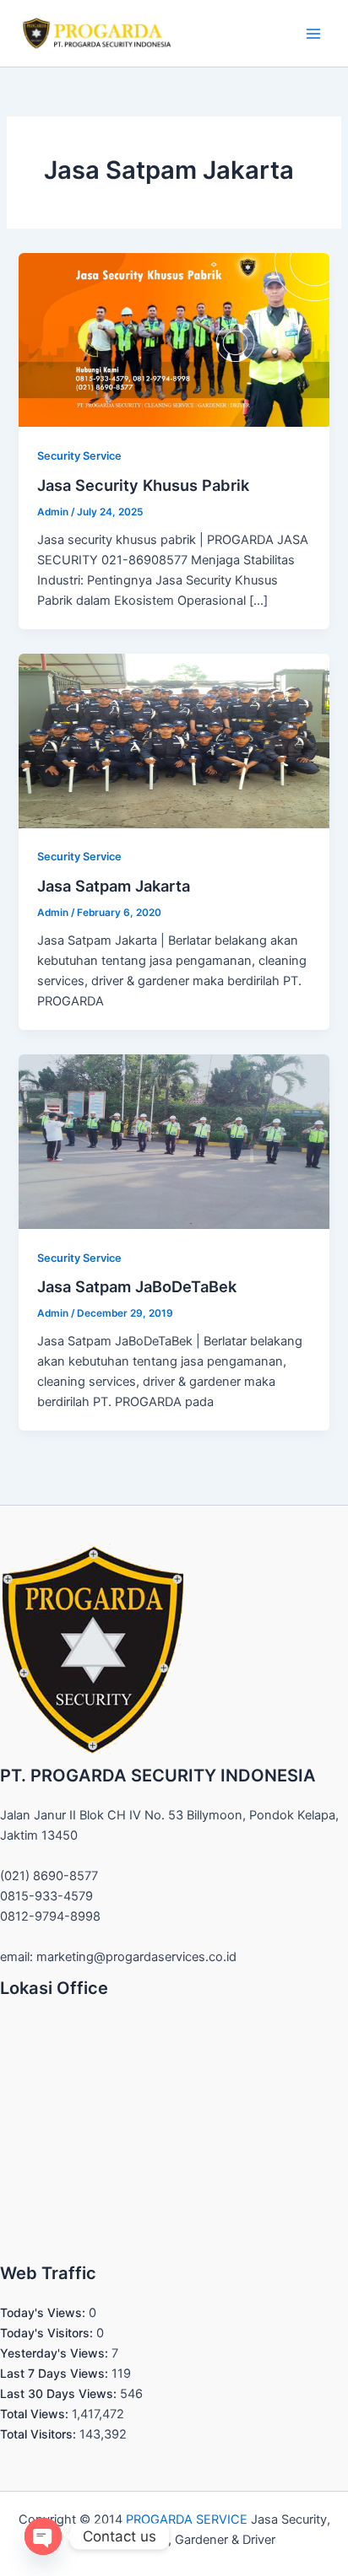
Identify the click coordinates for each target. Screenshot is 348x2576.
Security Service (79, 456)
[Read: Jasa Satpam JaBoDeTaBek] (174, 1140)
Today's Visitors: (48, 2333)
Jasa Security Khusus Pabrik (143, 485)
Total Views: (36, 2414)
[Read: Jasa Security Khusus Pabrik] (174, 339)
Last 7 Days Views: (56, 2373)
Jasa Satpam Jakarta (114, 886)
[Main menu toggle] (313, 34)
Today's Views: (44, 2312)
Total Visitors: (40, 2434)
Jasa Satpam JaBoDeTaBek (137, 1286)
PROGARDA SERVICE (187, 2519)
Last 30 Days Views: (60, 2393)
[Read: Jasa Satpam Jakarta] (174, 740)
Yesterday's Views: (56, 2353)
